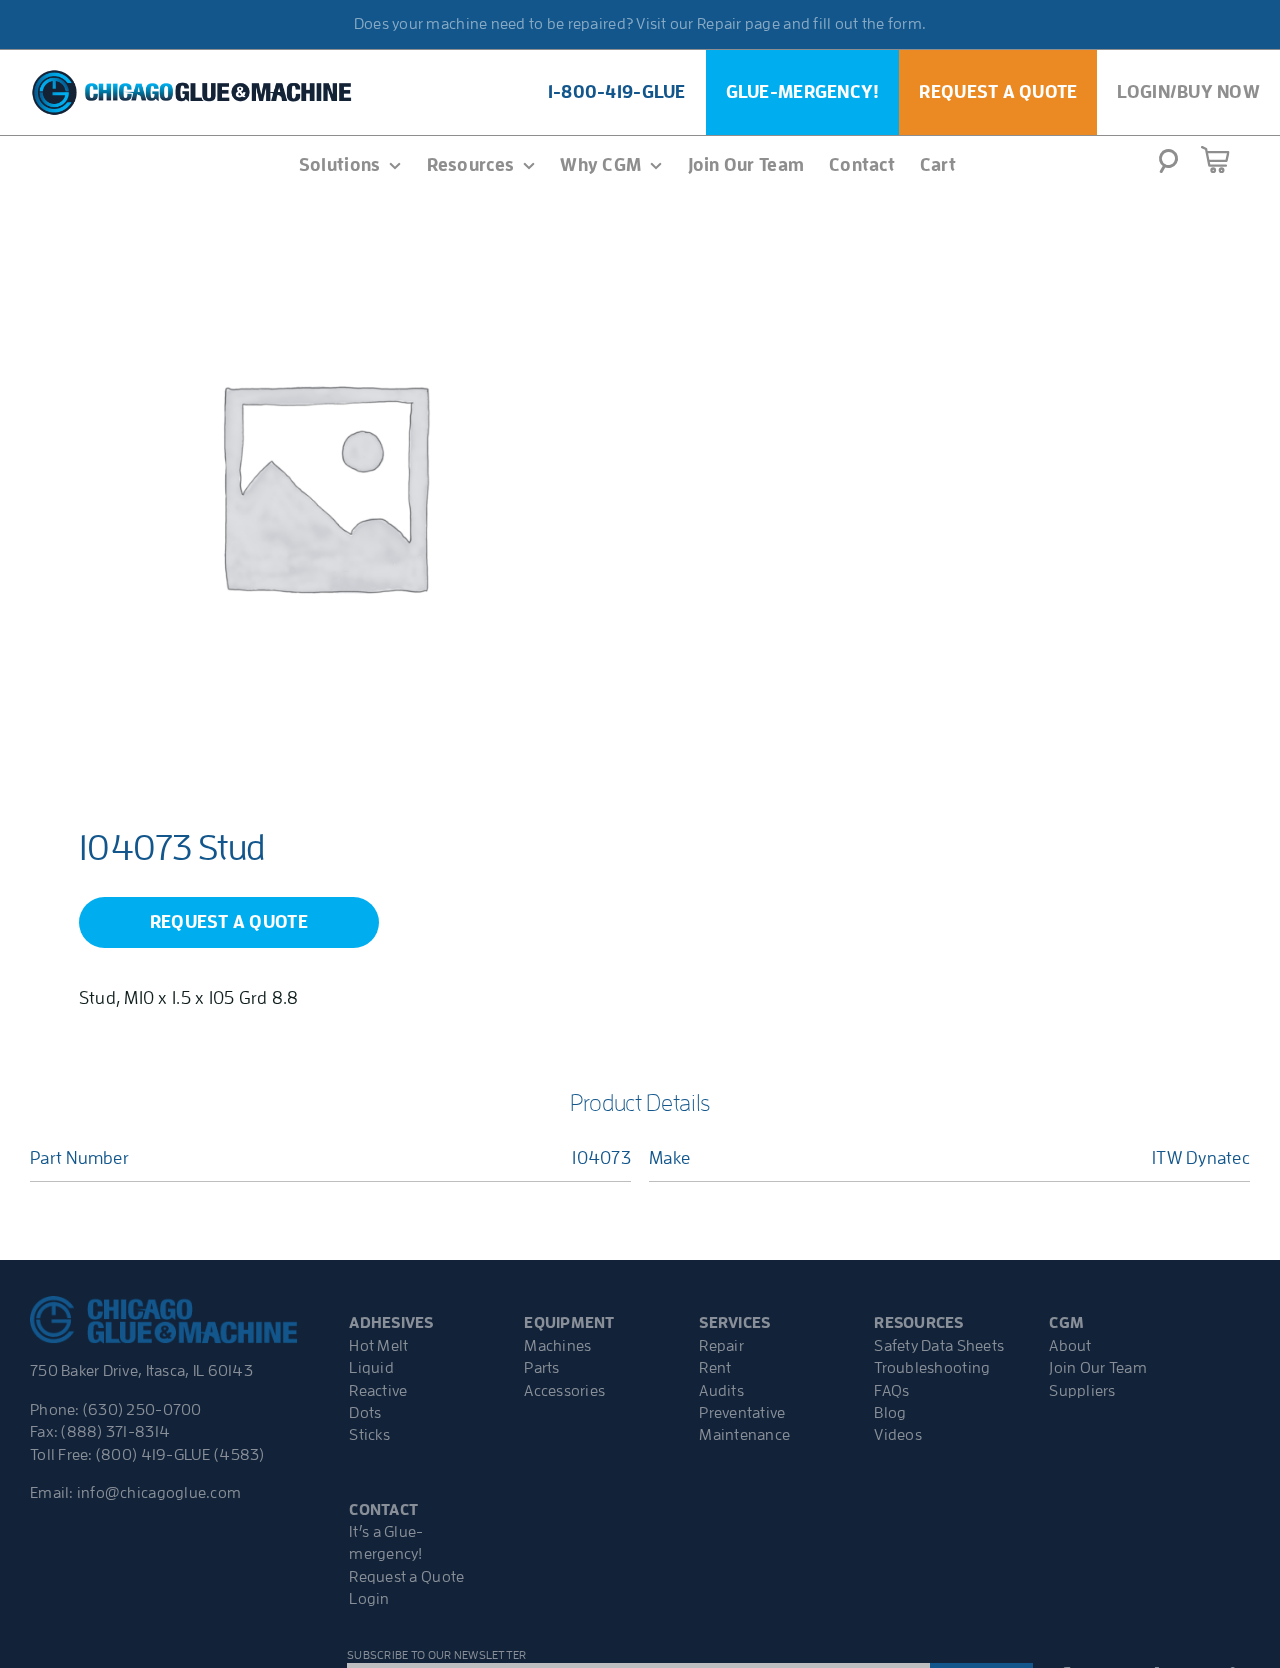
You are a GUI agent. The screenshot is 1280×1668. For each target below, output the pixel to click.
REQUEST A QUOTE (229, 922)
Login (369, 1599)
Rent (715, 1368)
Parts (541, 1368)
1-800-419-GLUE (617, 92)
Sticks (369, 1435)
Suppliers (1082, 1391)
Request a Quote (406, 1577)
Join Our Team (1098, 1368)
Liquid (371, 1368)
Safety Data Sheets (939, 1346)
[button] (1168, 167)
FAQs (891, 1391)
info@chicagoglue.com (159, 1493)
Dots (365, 1413)
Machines (557, 1346)
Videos (898, 1435)
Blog (890, 1413)
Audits (721, 1391)
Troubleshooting (932, 1368)
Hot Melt (378, 1346)
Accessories (564, 1391)
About (1070, 1346)
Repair (721, 1346)
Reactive (378, 1391)
